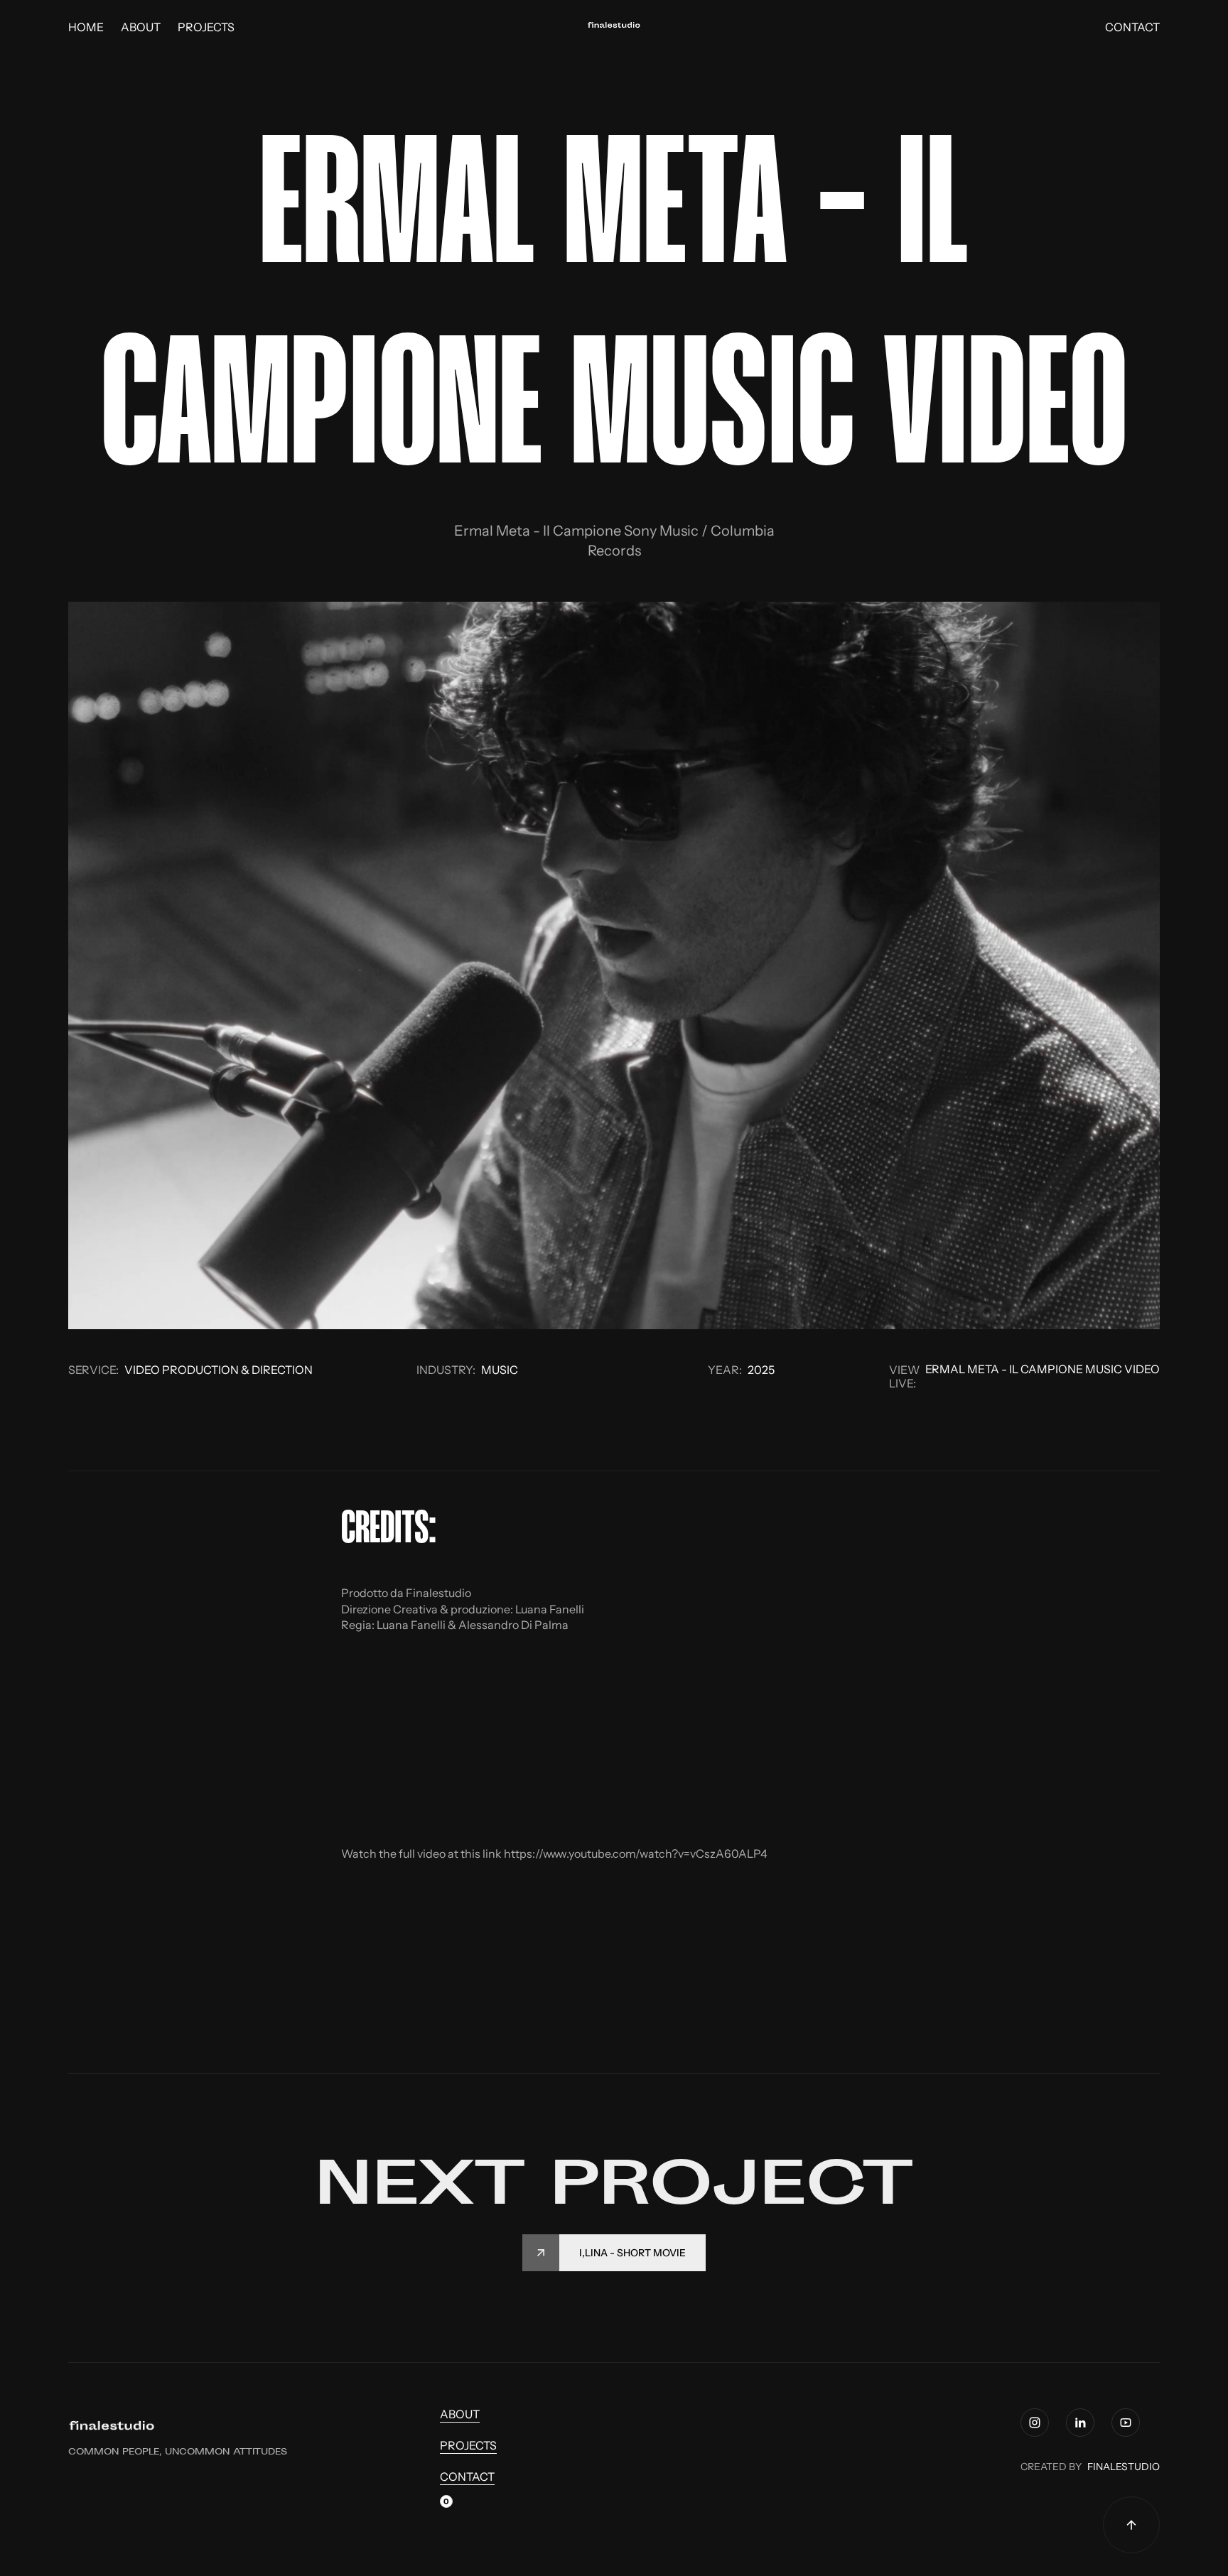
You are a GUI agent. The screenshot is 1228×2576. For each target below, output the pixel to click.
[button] (446, 2505)
